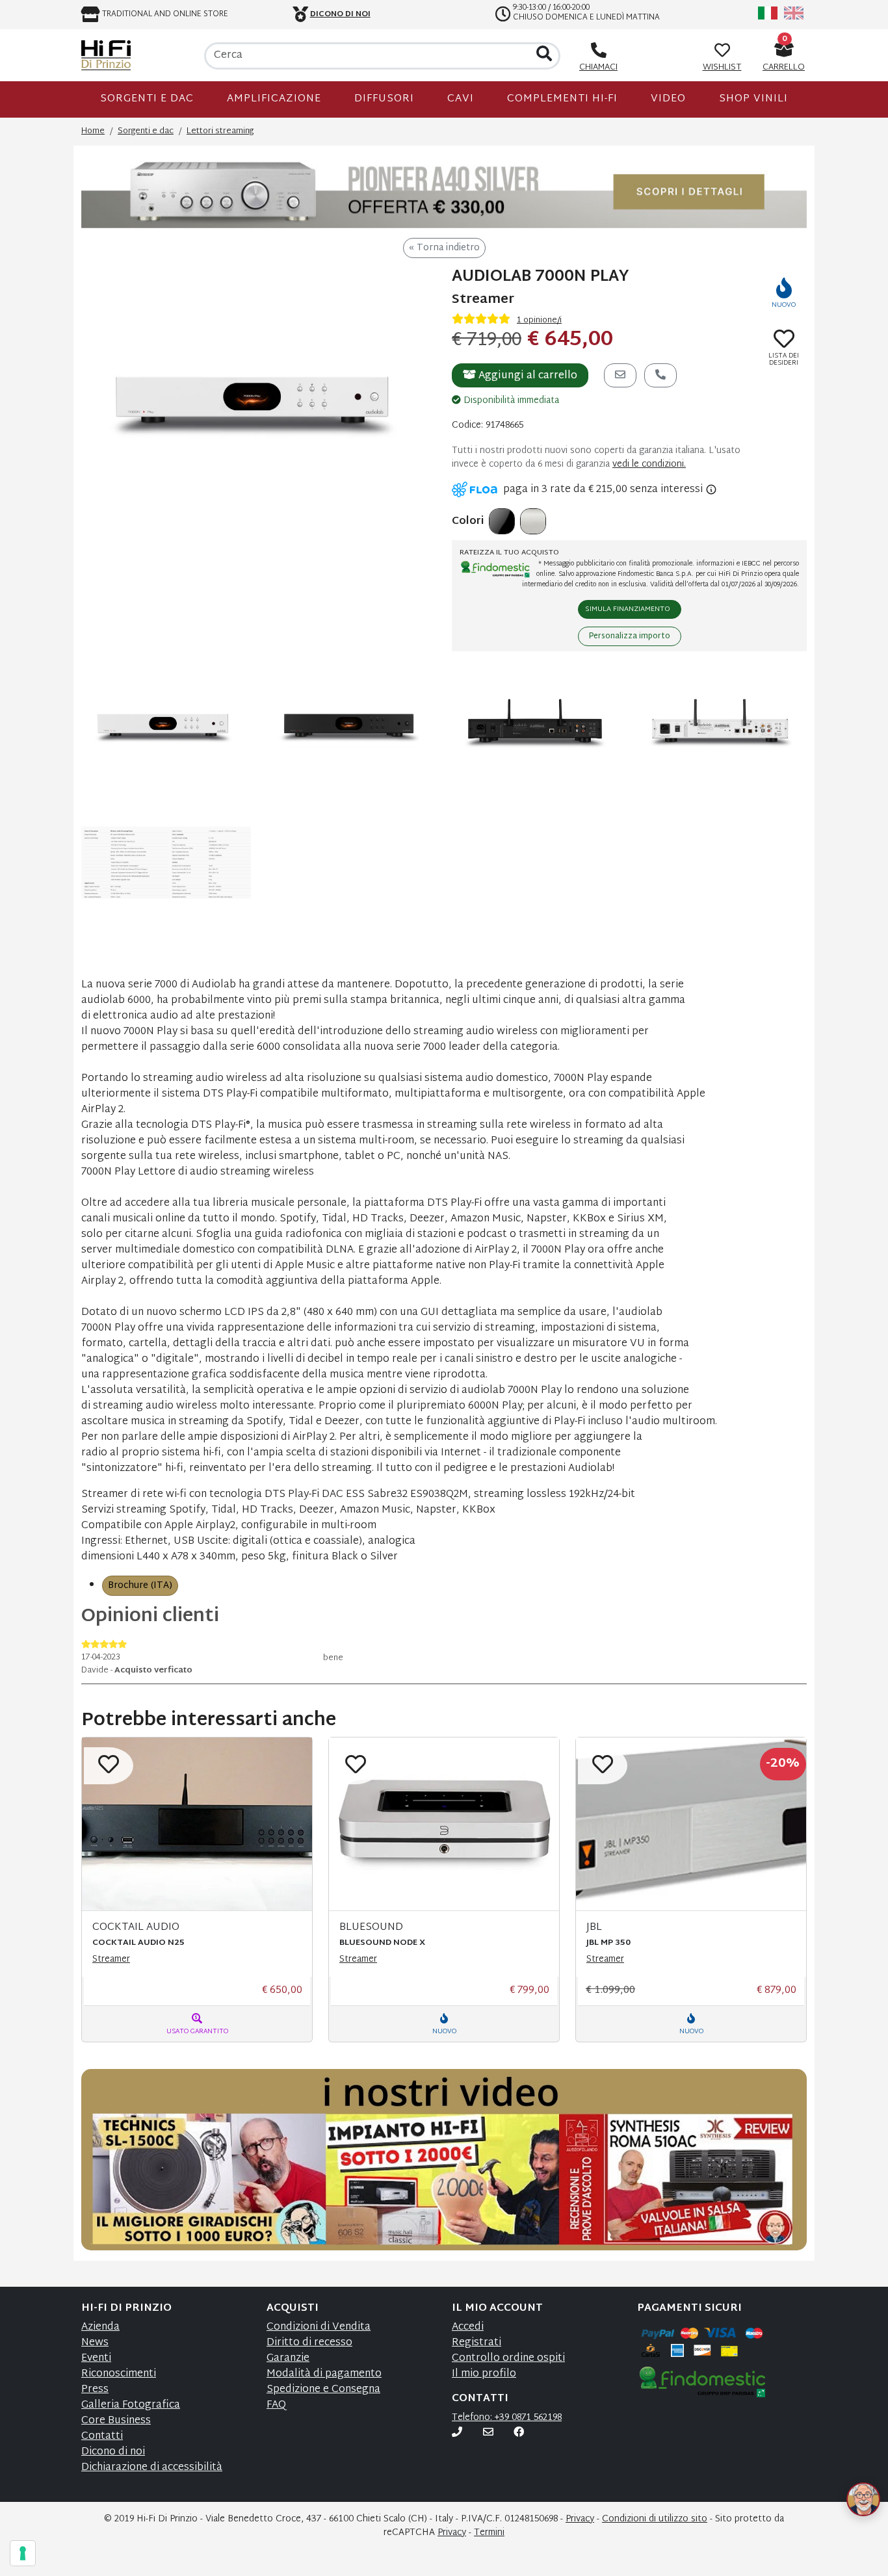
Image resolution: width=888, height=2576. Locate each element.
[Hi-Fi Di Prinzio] (106, 55)
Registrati (477, 2343)
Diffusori (384, 99)
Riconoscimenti (119, 2374)
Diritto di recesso (309, 2343)
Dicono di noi (113, 2452)
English (794, 13)
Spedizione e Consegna (323, 2390)
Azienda (100, 2327)
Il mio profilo (484, 2374)
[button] (848, 2484)
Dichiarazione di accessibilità (152, 2468)
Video (668, 99)
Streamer (111, 1959)
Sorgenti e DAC (147, 99)
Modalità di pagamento (324, 2374)
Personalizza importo (630, 636)
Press (95, 2390)
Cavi (461, 99)
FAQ (276, 2405)
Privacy (580, 2519)
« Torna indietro (444, 248)
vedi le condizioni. (649, 464)
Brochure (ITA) (140, 1586)
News (95, 2343)
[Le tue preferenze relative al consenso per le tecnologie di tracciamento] (23, 2553)
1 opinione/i (539, 320)
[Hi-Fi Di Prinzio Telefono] (457, 2433)
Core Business (116, 2421)
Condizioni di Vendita (319, 2327)
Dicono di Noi (340, 14)
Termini (489, 2533)
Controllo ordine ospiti (508, 2359)
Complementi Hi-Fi (562, 99)
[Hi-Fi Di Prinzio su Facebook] (519, 2433)
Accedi (468, 2327)
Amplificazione (274, 99)
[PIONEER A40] (444, 192)
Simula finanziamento (628, 609)
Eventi (96, 2359)
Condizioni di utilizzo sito (655, 2519)
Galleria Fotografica (131, 2405)
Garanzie (288, 2359)
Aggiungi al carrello (527, 376)
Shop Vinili (753, 99)
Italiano (768, 13)
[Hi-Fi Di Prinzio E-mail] (488, 2433)
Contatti (102, 2437)
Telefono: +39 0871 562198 (507, 2418)
